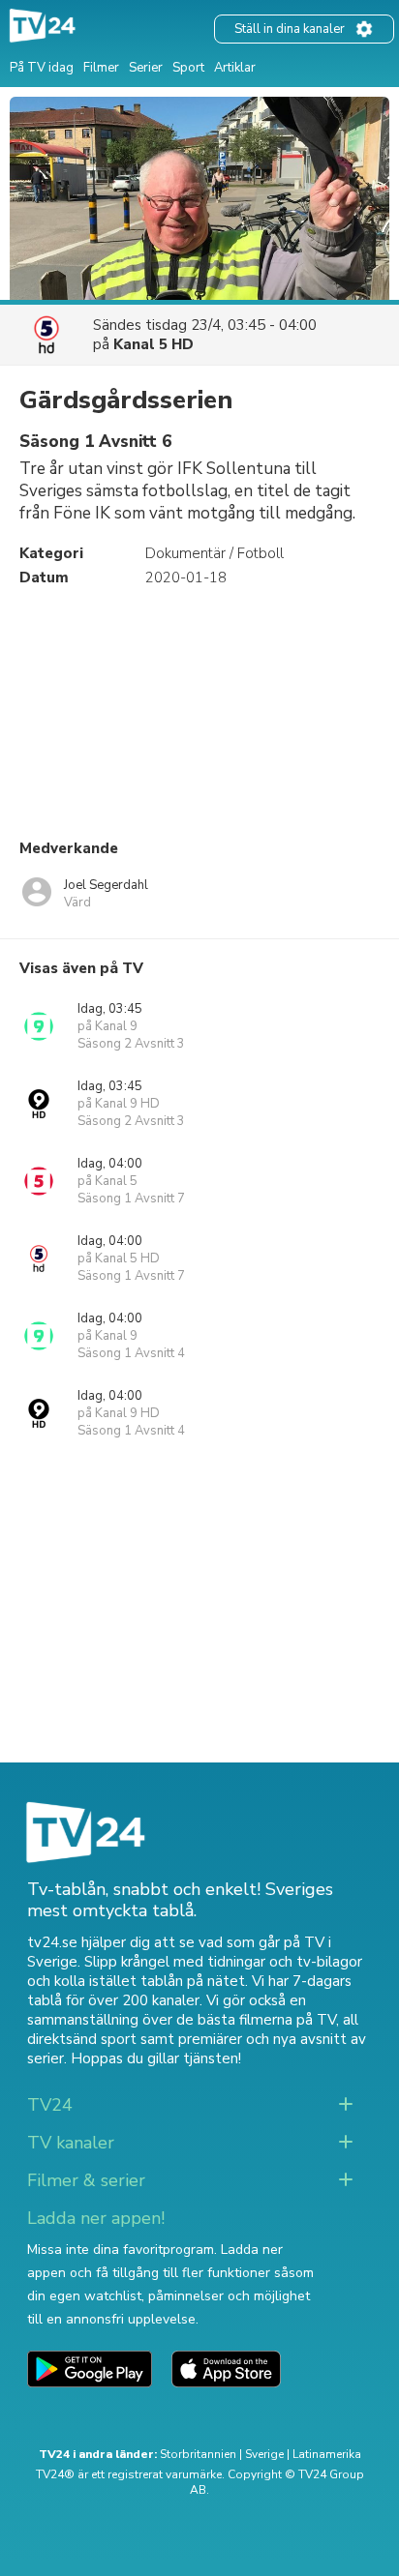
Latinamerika (327, 2454)
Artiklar (235, 68)
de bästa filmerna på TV (256, 2020)
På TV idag (42, 68)
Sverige (264, 2454)
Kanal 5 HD (153, 344)
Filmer (101, 68)
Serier (146, 68)
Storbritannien (198, 2454)
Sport (188, 68)
